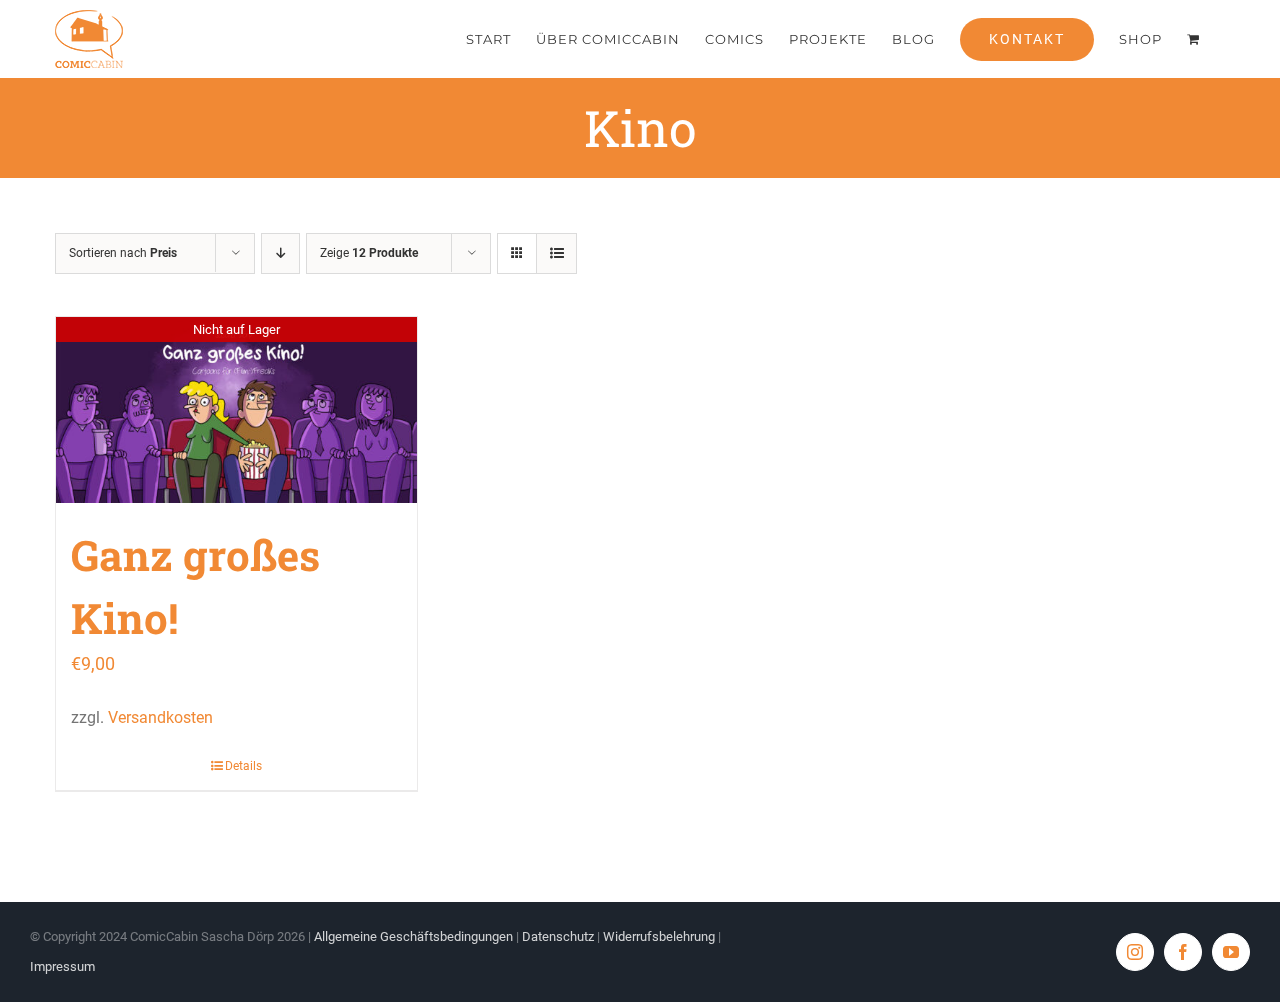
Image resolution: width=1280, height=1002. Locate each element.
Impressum (62, 966)
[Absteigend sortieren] (280, 253)
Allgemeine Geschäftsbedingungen (413, 936)
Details (243, 766)
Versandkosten (160, 717)
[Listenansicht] (556, 253)
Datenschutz (558, 936)
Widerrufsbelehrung (659, 936)
